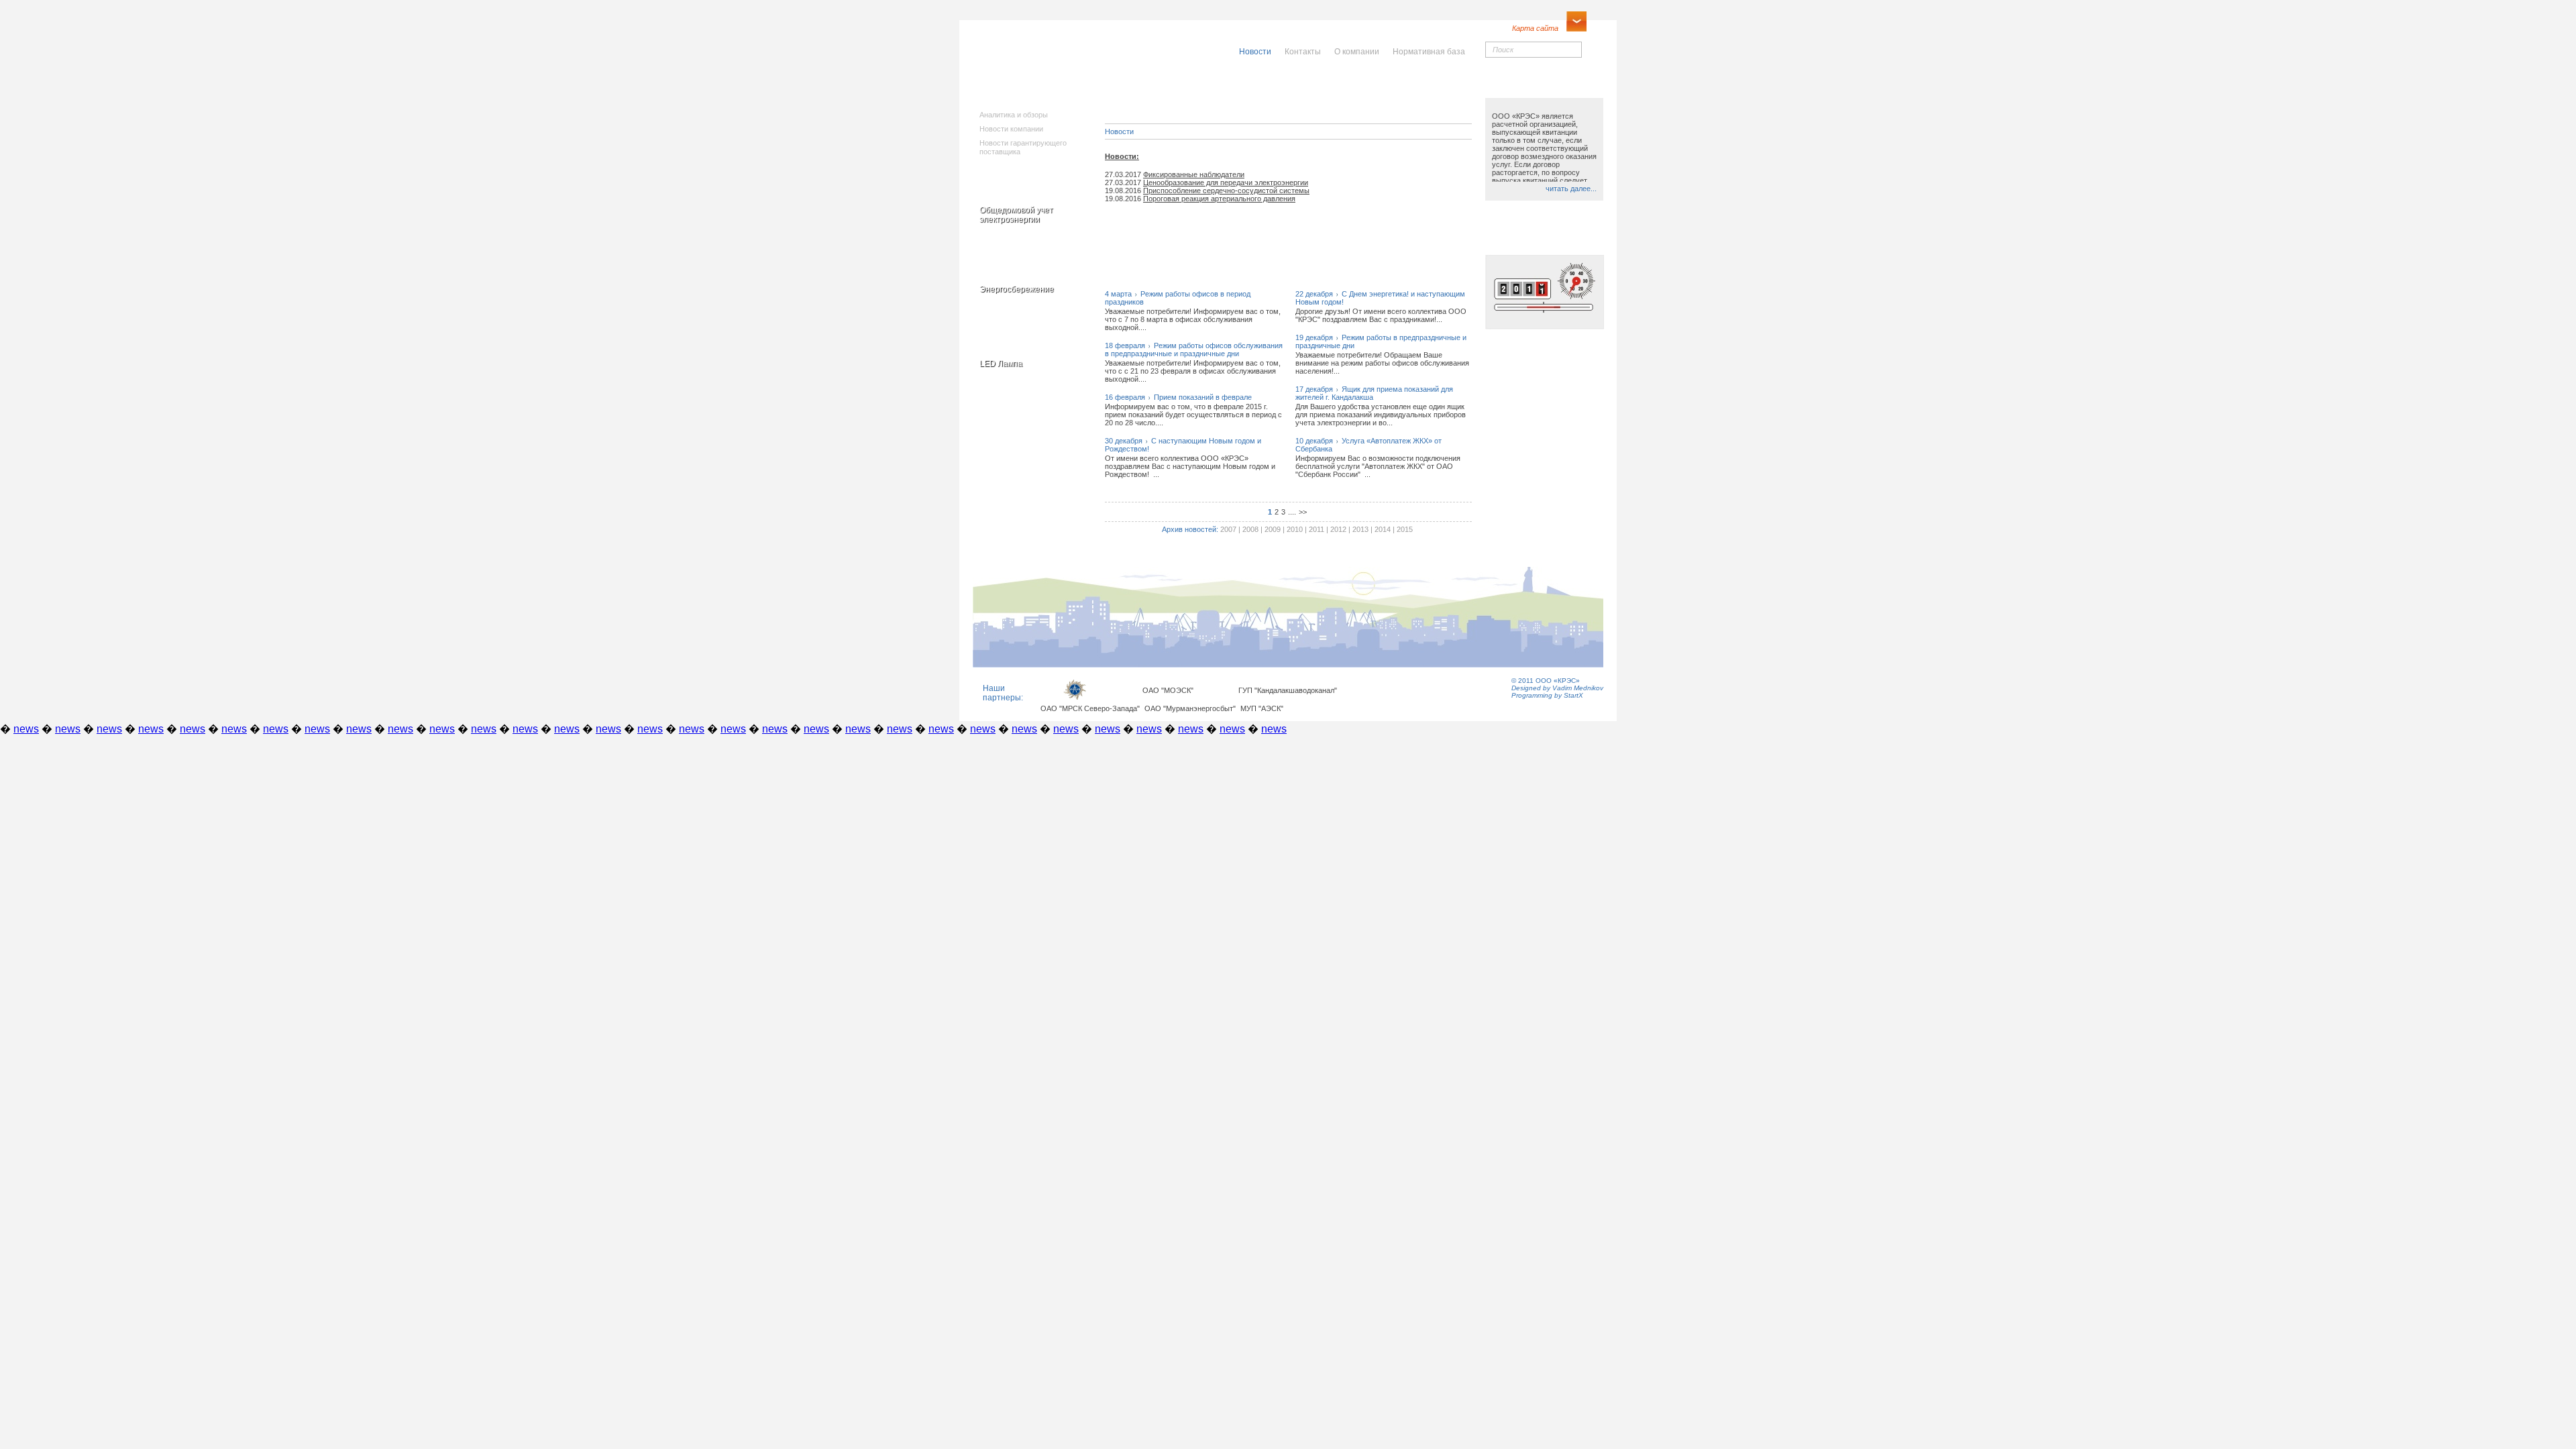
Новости (1119, 131)
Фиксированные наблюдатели (1194, 174)
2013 (1360, 529)
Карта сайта (1535, 28)
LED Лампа (1001, 364)
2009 (1273, 529)
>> (1303, 512)
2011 (1317, 529)
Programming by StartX (1547, 695)
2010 (1295, 529)
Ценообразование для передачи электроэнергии (1226, 182)
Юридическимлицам (1437, 90)
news (26, 729)
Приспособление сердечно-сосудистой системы (1226, 191)
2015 (1405, 529)
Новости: (1122, 156)
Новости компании (1011, 129)
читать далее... (1571, 189)
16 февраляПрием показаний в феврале (1178, 397)
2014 (1383, 529)
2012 (1338, 529)
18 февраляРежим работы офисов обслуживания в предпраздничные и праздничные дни (1194, 350)
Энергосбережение (1017, 289)
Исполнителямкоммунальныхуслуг (1186, 94)
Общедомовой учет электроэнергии (1016, 215)
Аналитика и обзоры (1014, 115)
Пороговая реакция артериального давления (1219, 199)
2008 (1250, 529)
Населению (1317, 85)
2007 (1228, 529)
